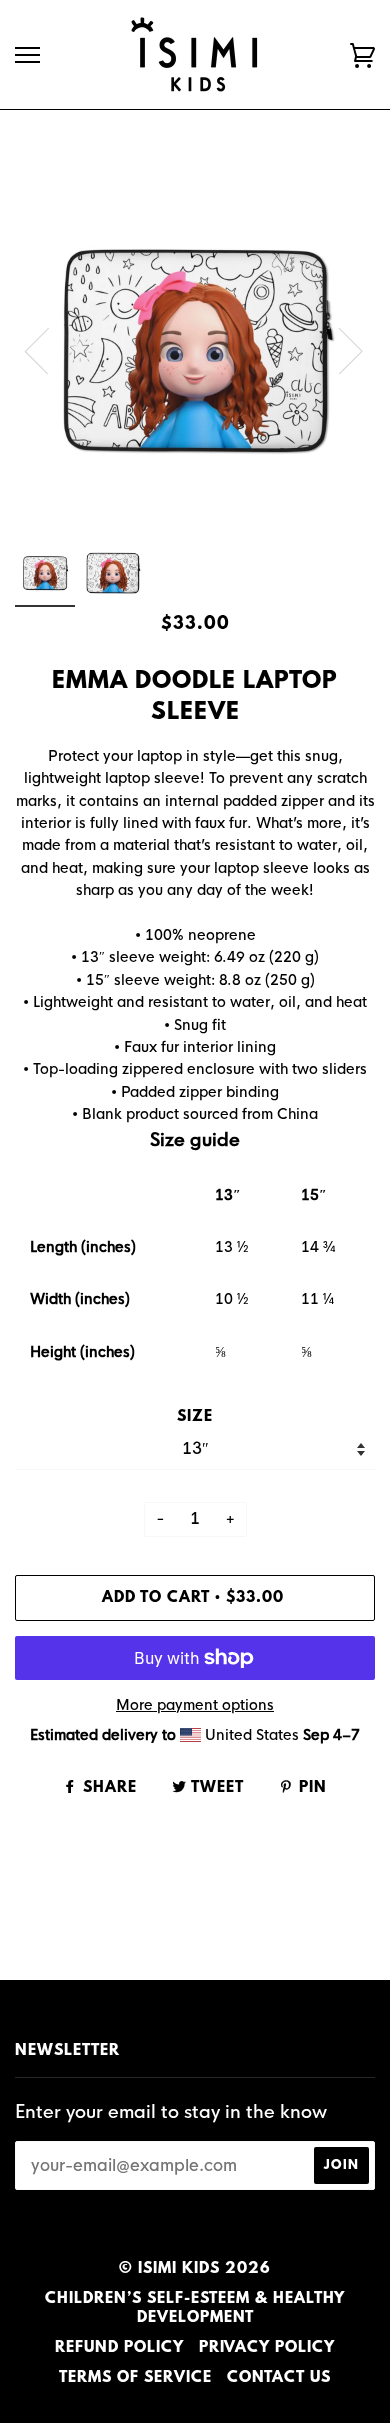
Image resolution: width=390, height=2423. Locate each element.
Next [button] (338, 350)
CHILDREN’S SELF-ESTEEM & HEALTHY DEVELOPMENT (195, 2309)
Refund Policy (119, 2348)
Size (195, 1417)
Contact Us (279, 2378)
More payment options (195, 1705)
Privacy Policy (267, 2348)
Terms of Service (135, 2378)
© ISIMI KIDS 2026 (195, 2269)
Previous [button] (49, 350)
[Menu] (27, 55)
